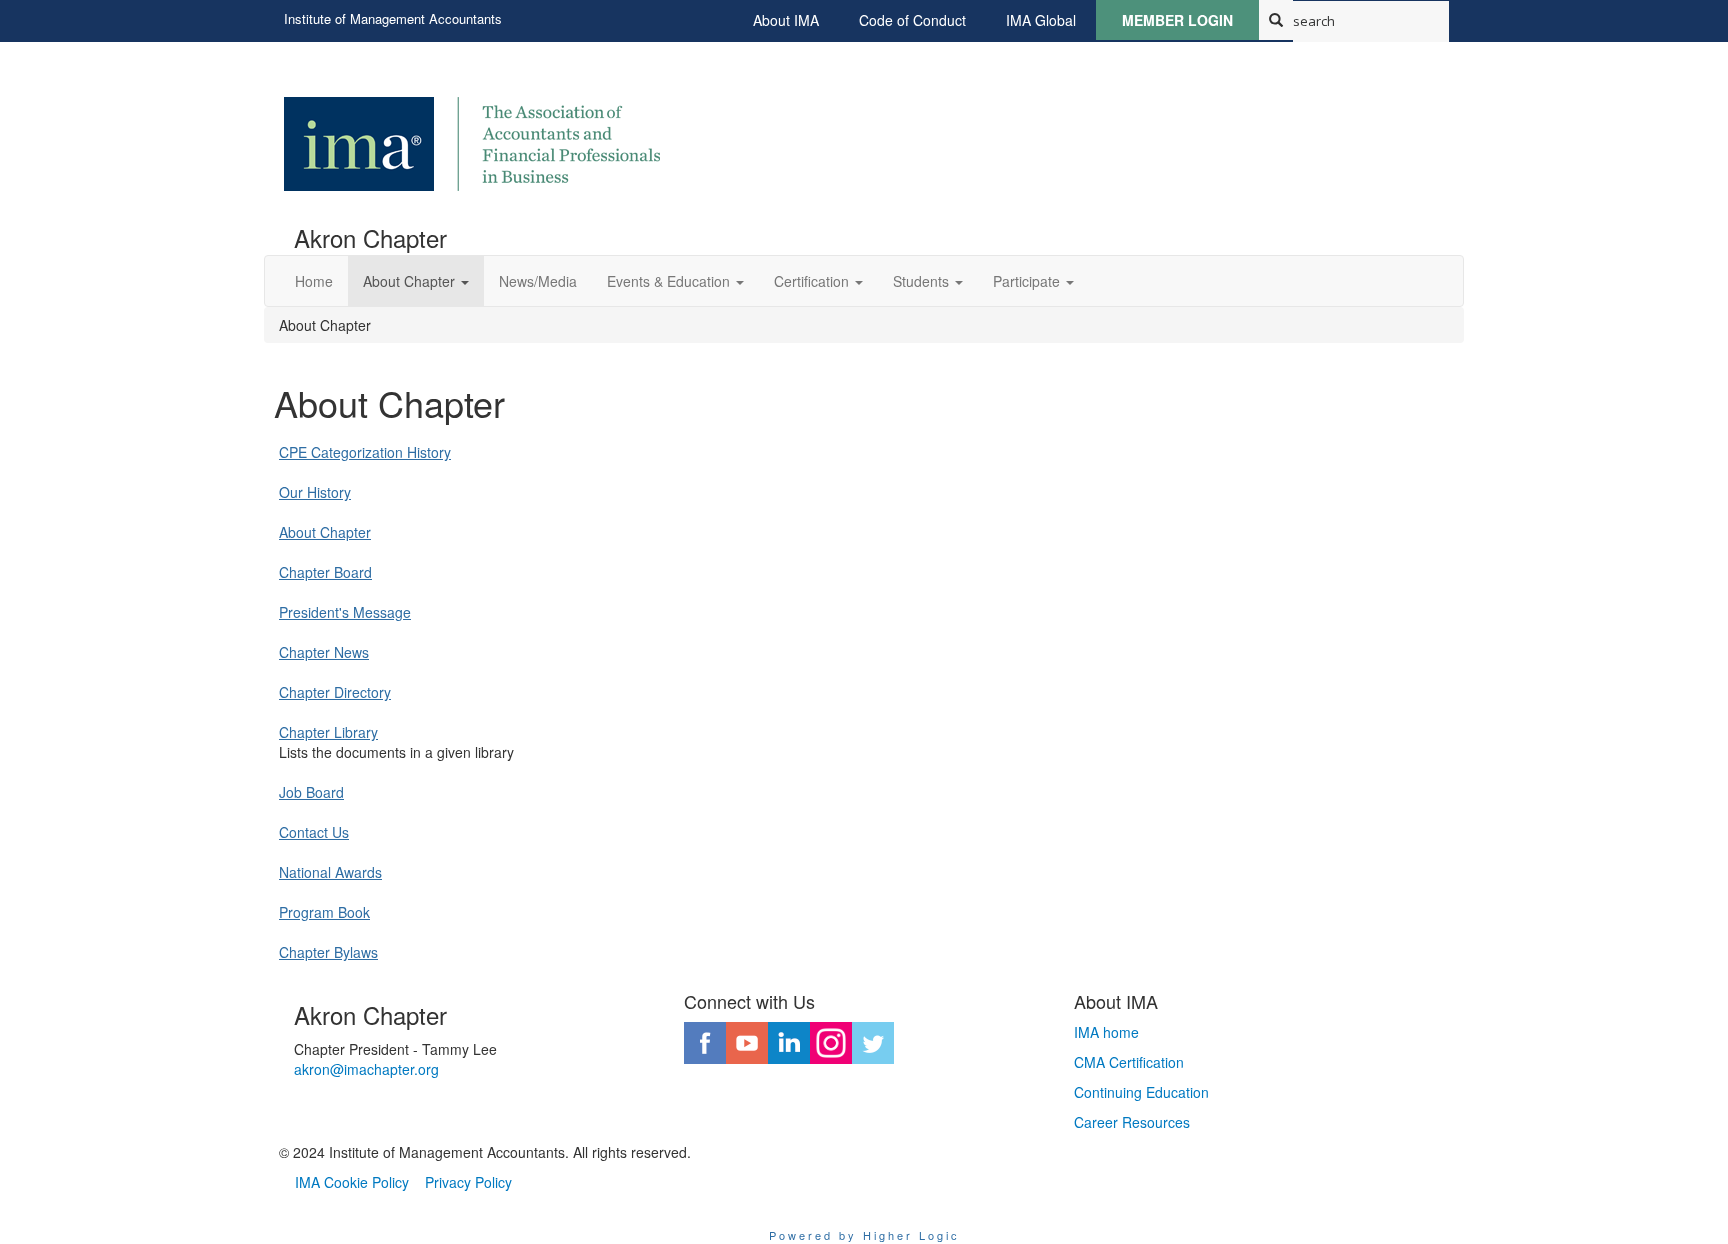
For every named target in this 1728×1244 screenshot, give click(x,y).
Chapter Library (328, 732)
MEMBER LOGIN (1177, 20)
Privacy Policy (468, 1182)
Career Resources (1132, 1122)
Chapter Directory (335, 692)
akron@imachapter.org (366, 1069)
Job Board (311, 792)
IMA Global (1041, 20)
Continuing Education (1141, 1092)
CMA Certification (1129, 1062)
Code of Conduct (912, 20)
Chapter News (324, 652)
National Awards (330, 872)
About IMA (786, 20)
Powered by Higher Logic (864, 1235)
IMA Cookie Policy (352, 1182)
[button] (416, 281)
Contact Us (314, 832)
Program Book (324, 912)
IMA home (1106, 1032)
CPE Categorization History (365, 452)
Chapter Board (325, 572)
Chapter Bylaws (328, 952)
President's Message (345, 612)
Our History (315, 492)
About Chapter (325, 532)
